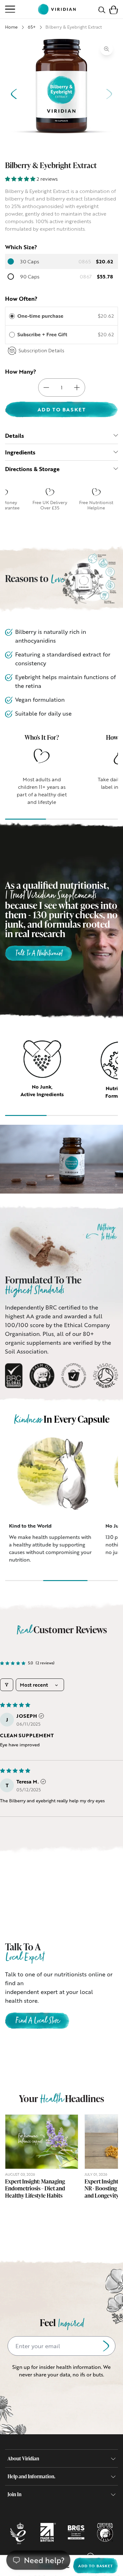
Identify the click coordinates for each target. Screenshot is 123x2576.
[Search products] (102, 9)
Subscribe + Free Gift (43, 334)
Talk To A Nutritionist (39, 954)
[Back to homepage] (57, 9)
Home (11, 27)
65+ (32, 27)
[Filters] (7, 1685)
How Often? (21, 299)
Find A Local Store (37, 2021)
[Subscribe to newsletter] (106, 2346)
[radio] (12, 316)
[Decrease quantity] (46, 387)
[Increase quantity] (77, 387)
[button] (114, 9)
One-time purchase (40, 316)
